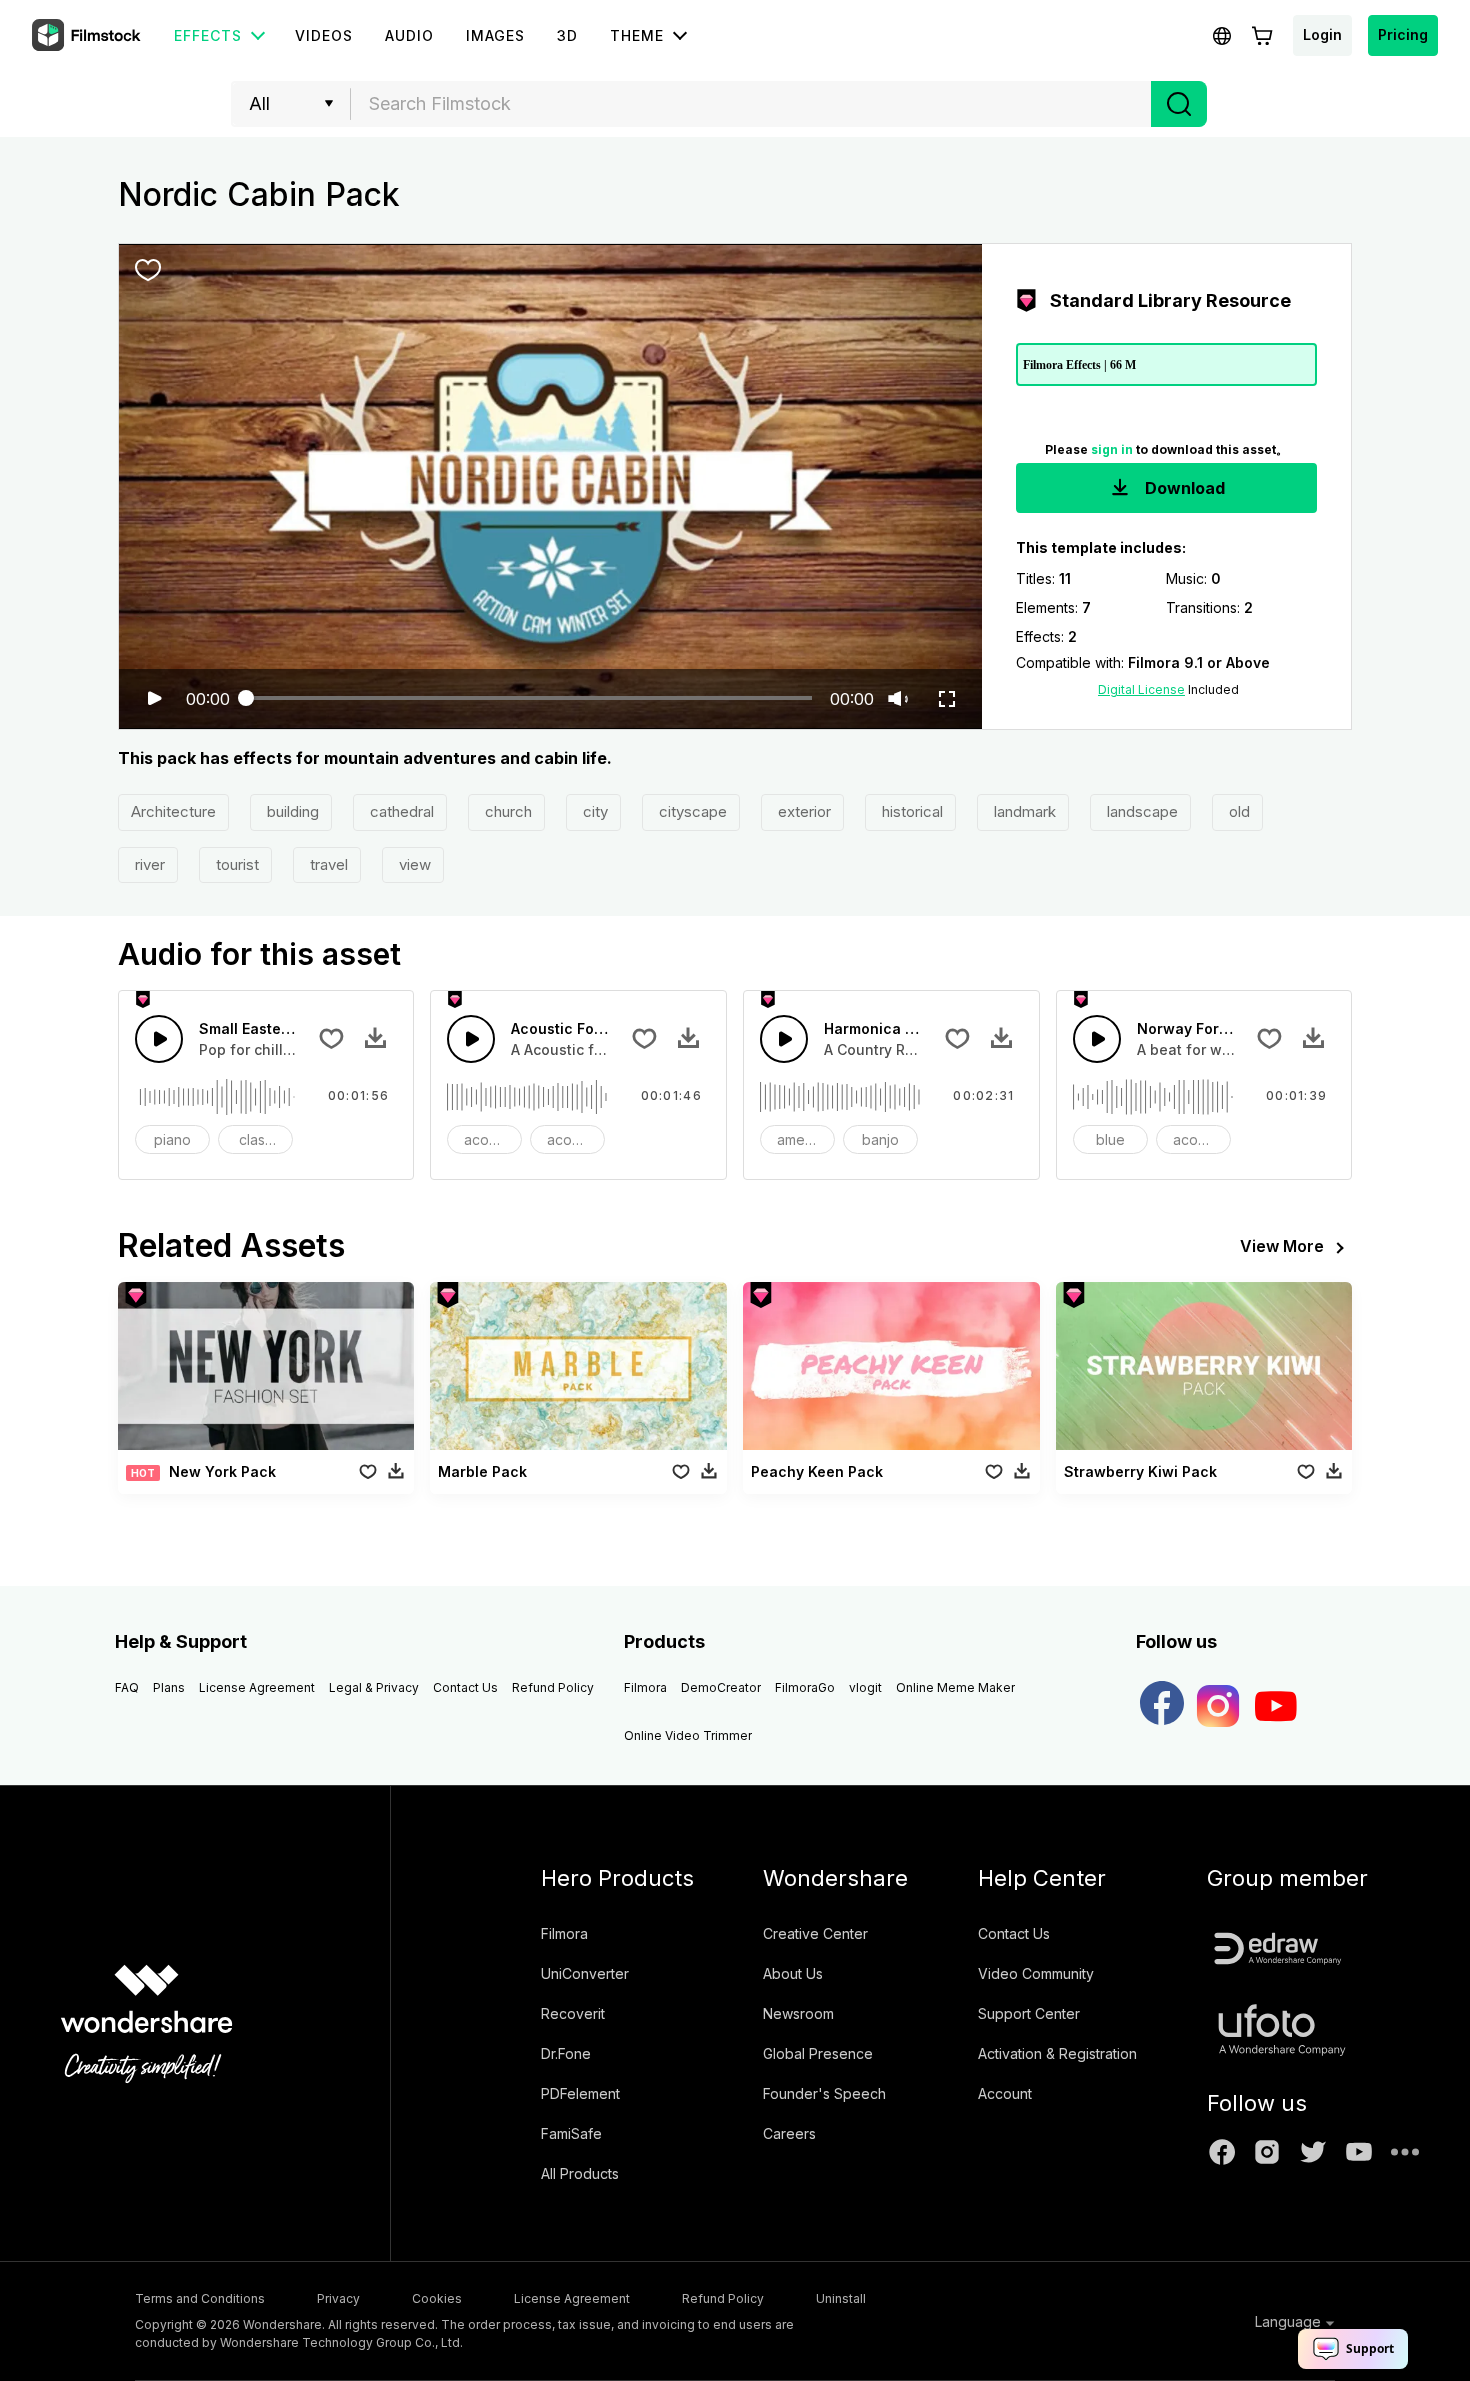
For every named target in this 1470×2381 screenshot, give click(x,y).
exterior (802, 811)
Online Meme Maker (955, 1687)
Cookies (437, 2298)
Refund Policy (553, 1687)
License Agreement (257, 1687)
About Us (793, 1973)
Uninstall (841, 2298)
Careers (789, 2133)
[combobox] (751, 104)
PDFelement (580, 2093)
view (413, 864)
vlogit (865, 1687)
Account (1005, 2093)
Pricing (1403, 34)
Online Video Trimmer (688, 1735)
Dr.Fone (566, 2053)
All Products (580, 2173)
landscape (1140, 811)
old (1237, 811)
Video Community (1036, 1973)
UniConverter (585, 1973)
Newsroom (798, 2013)
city (593, 811)
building (291, 811)
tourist (235, 864)
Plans (169, 1687)
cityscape (691, 811)
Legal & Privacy (374, 1687)
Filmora (645, 1687)
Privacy (338, 2298)
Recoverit (573, 2013)
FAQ (127, 1687)
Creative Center (815, 1933)
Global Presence (818, 2053)
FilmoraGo (805, 1687)
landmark (1023, 811)
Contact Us (465, 1687)
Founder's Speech (824, 2093)
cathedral (400, 811)
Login (1322, 34)
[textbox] (751, 104)
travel (327, 864)
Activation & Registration (1057, 2053)
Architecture (173, 811)
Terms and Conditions (200, 2298)
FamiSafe (571, 2133)
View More (1282, 1246)
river (148, 864)
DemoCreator (721, 1687)
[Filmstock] (88, 36)
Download (1183, 488)
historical (910, 811)
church (506, 811)
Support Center (1029, 2013)
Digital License (1141, 689)
